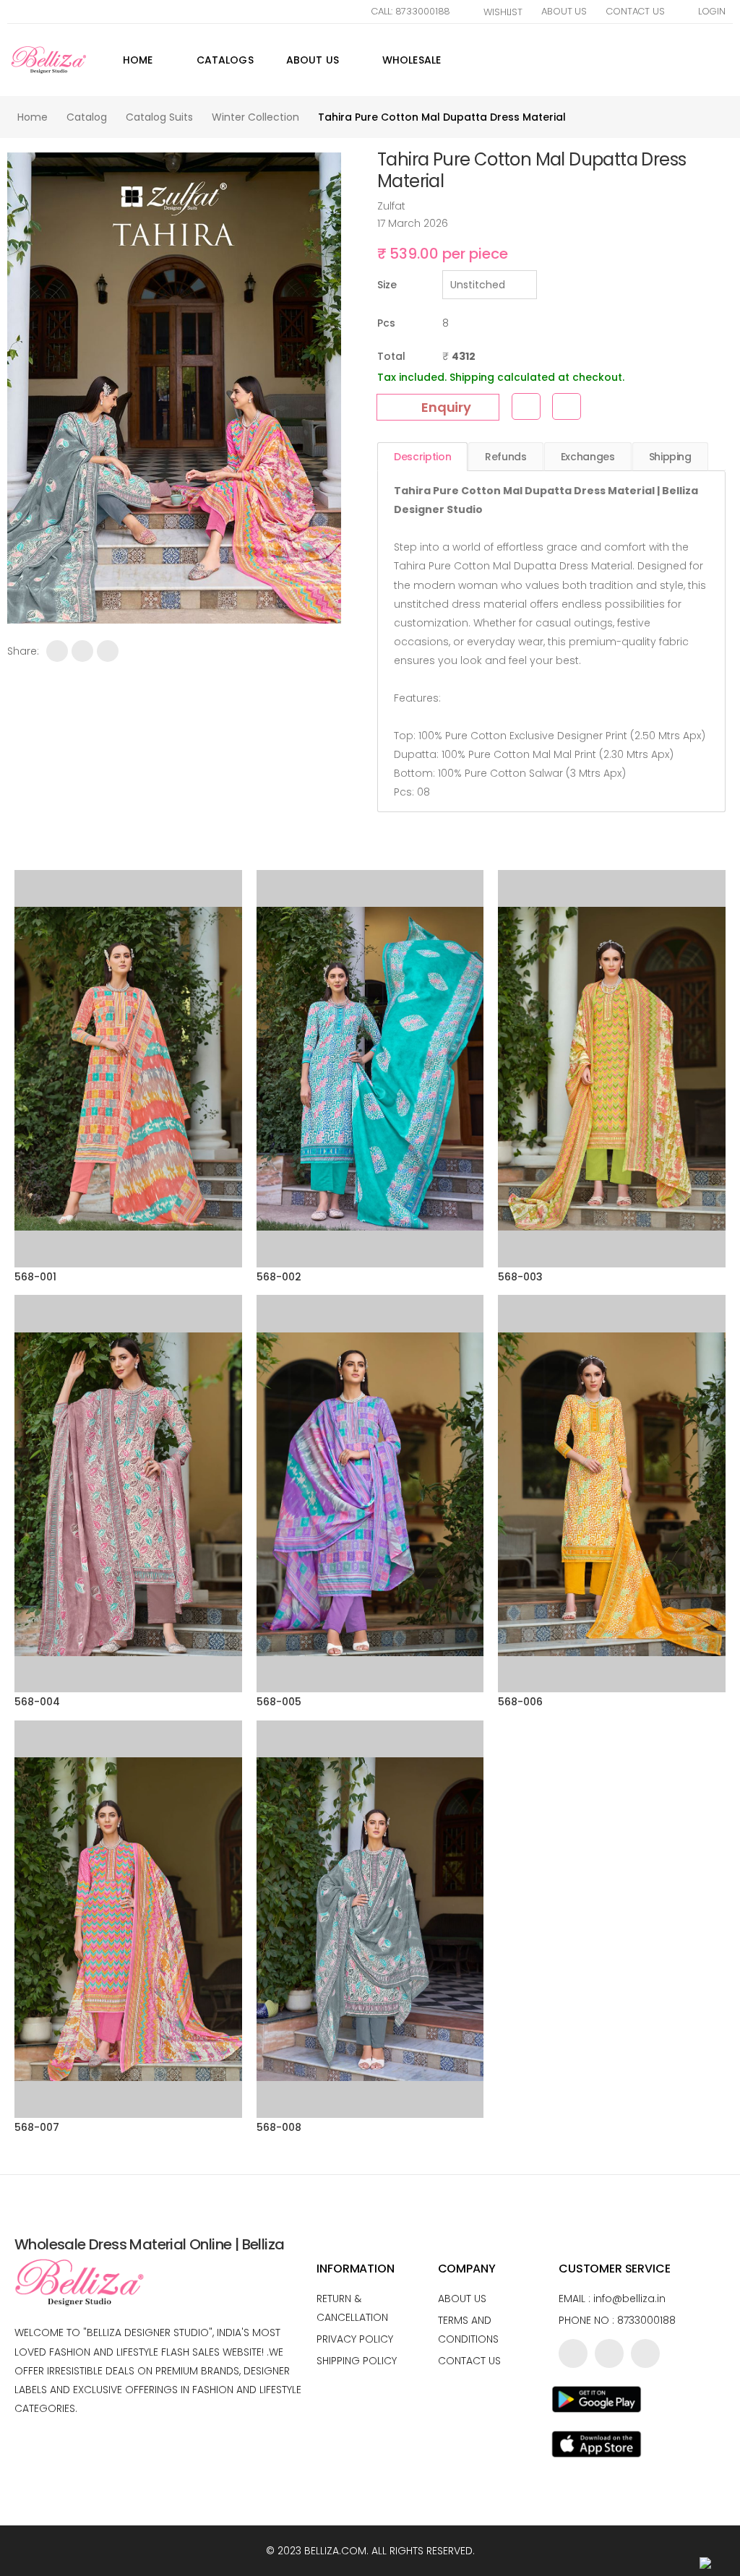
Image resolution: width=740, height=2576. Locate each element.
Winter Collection (255, 117)
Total (391, 356)
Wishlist (503, 12)
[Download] (567, 406)
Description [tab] (422, 457)
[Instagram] (645, 2353)
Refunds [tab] (506, 457)
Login (712, 11)
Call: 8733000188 (410, 11)
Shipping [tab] (670, 457)
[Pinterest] (108, 651)
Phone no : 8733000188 (617, 2320)
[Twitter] (82, 651)
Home (138, 60)
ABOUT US (313, 60)
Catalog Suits (159, 117)
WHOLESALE (412, 60)
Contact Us (635, 11)
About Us (564, 11)
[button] (731, 60)
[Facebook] (57, 651)
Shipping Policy (357, 2361)
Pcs (386, 323)
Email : (612, 2299)
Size (387, 285)
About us (462, 2299)
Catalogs (225, 60)
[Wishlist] (526, 406)
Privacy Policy (355, 2339)
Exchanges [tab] (588, 457)
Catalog (87, 117)
